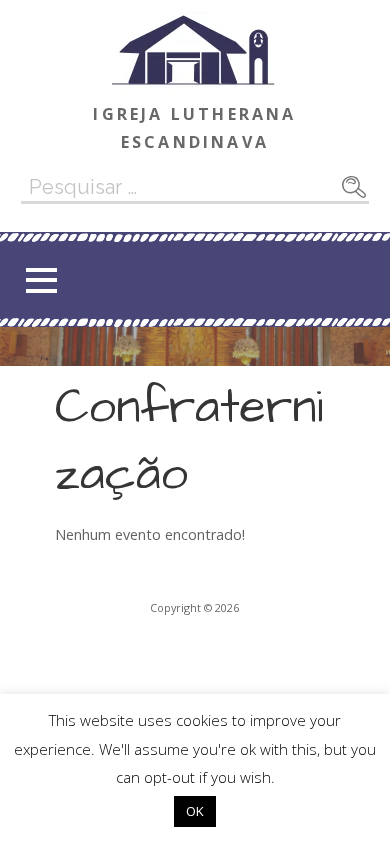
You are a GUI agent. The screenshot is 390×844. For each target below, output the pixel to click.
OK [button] (195, 811)
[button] (41, 280)
